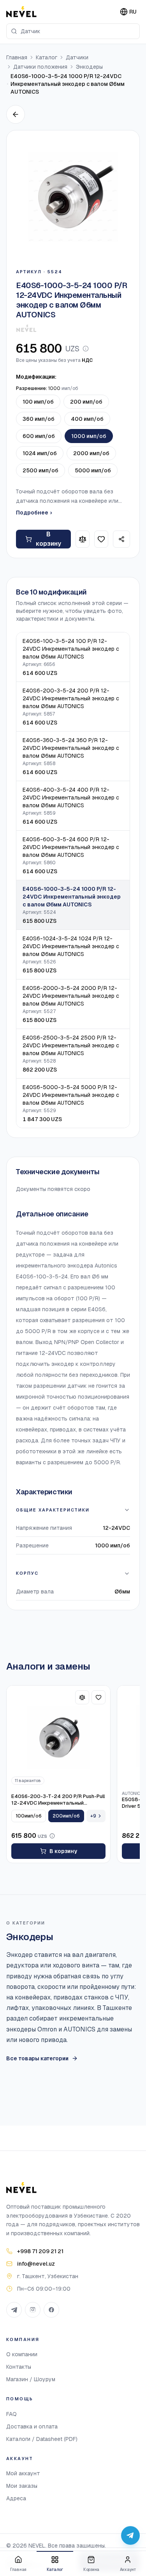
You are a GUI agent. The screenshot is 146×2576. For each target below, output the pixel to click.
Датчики (77, 57)
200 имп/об (86, 402)
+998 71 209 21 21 (40, 2251)
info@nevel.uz (36, 2264)
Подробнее (34, 513)
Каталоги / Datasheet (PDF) (42, 2439)
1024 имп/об (40, 453)
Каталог (47, 57)
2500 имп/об (40, 470)
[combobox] (73, 31)
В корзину (48, 539)
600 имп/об (39, 436)
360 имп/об (39, 419)
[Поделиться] (121, 539)
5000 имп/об (93, 470)
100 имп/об (38, 402)
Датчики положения (40, 67)
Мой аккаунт (23, 2473)
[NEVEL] (21, 12)
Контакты (19, 2367)
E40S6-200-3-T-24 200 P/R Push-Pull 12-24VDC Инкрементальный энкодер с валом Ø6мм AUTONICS (58, 1800)
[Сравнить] (83, 539)
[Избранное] (101, 539)
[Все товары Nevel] (26, 328)
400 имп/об (87, 419)
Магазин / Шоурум (31, 2379)
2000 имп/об (91, 453)
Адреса (16, 2498)
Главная (17, 57)
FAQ (11, 2414)
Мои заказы (22, 2486)
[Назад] (16, 114)
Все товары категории (37, 2058)
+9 (93, 1816)
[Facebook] (51, 2310)
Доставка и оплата (32, 2426)
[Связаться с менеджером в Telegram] (130, 2535)
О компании (22, 2354)
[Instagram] (33, 2310)
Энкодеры (89, 67)
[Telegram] (14, 2310)
